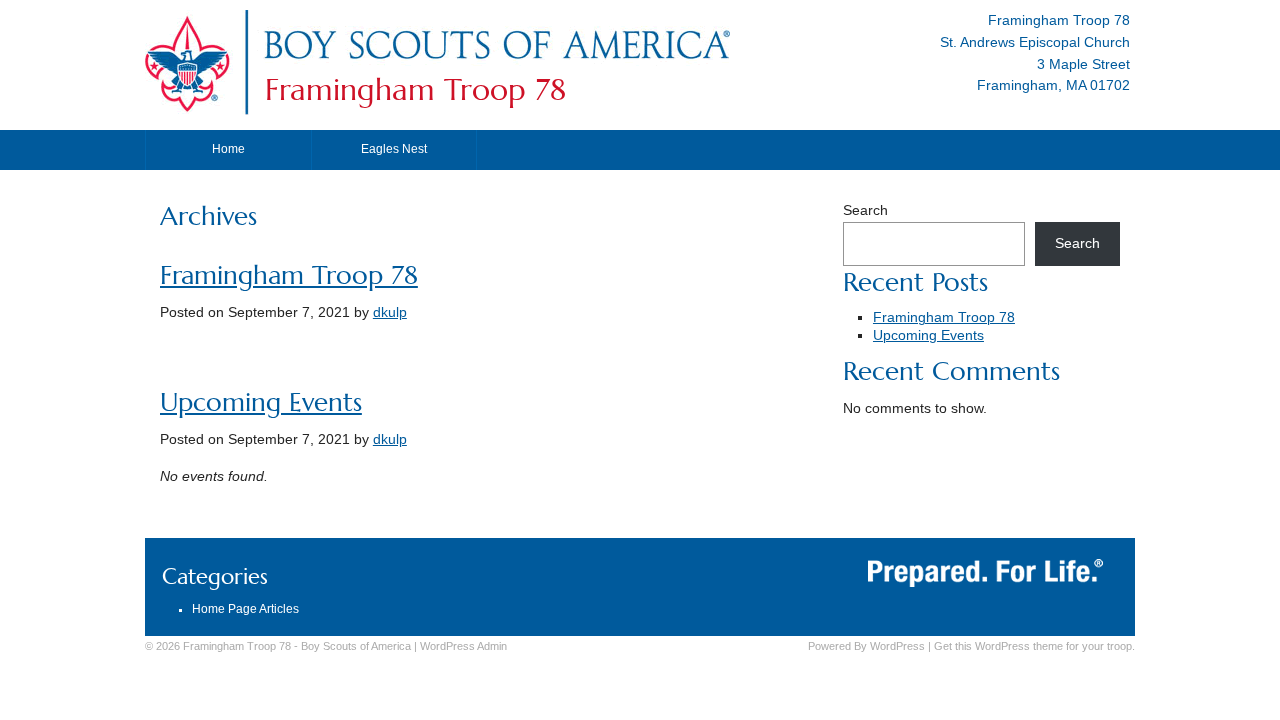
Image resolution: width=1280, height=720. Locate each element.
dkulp (390, 312)
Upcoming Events (261, 402)
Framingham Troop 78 (415, 90)
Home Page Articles (245, 609)
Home (228, 149)
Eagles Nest (394, 149)
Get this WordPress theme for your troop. (1034, 646)
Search (865, 210)
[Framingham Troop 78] (496, 63)
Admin (463, 646)
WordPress (897, 646)
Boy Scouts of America (356, 646)
